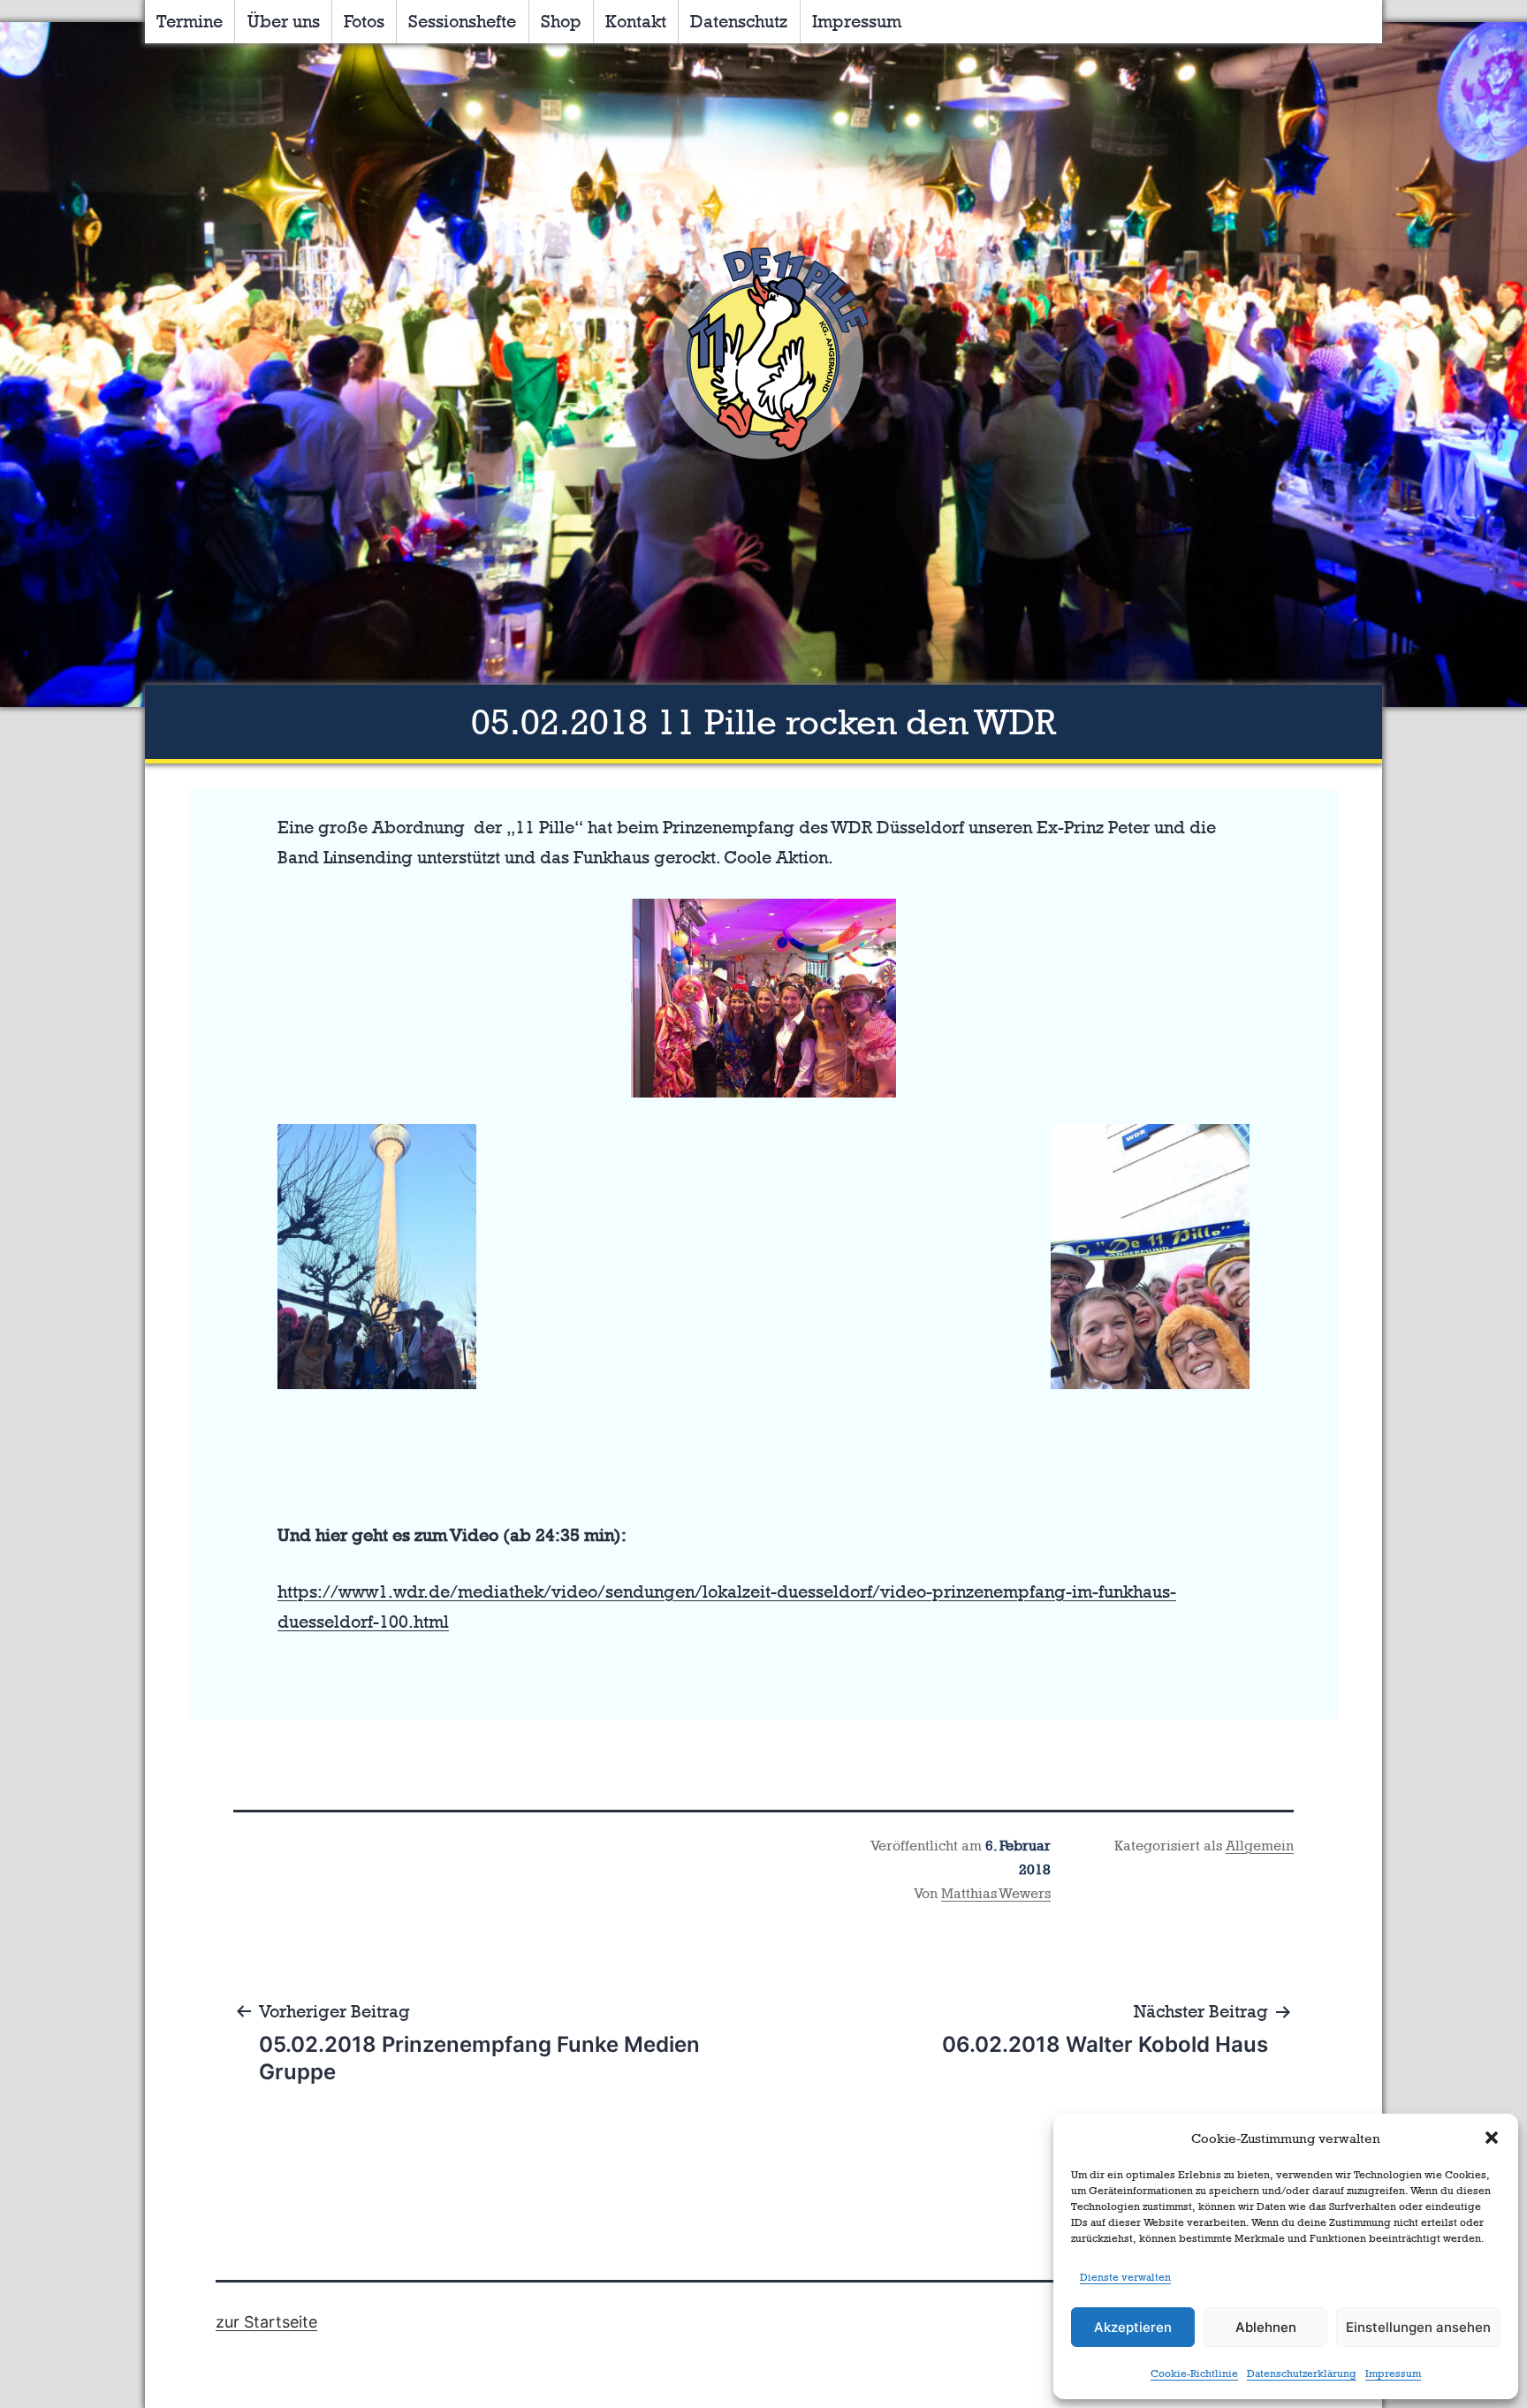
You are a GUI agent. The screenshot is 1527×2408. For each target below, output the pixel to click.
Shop (561, 21)
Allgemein (1260, 1846)
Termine (190, 21)
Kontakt (636, 21)
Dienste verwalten (1125, 2277)
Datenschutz (739, 21)
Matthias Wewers (996, 1893)
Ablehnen (1266, 2327)
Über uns (284, 21)
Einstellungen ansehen (1418, 2327)
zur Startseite (266, 2322)
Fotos (364, 21)
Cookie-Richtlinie (1194, 2374)
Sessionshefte (462, 21)
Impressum (1393, 2374)
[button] (1492, 2138)
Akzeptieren (1133, 2327)
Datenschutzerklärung (1302, 2374)
